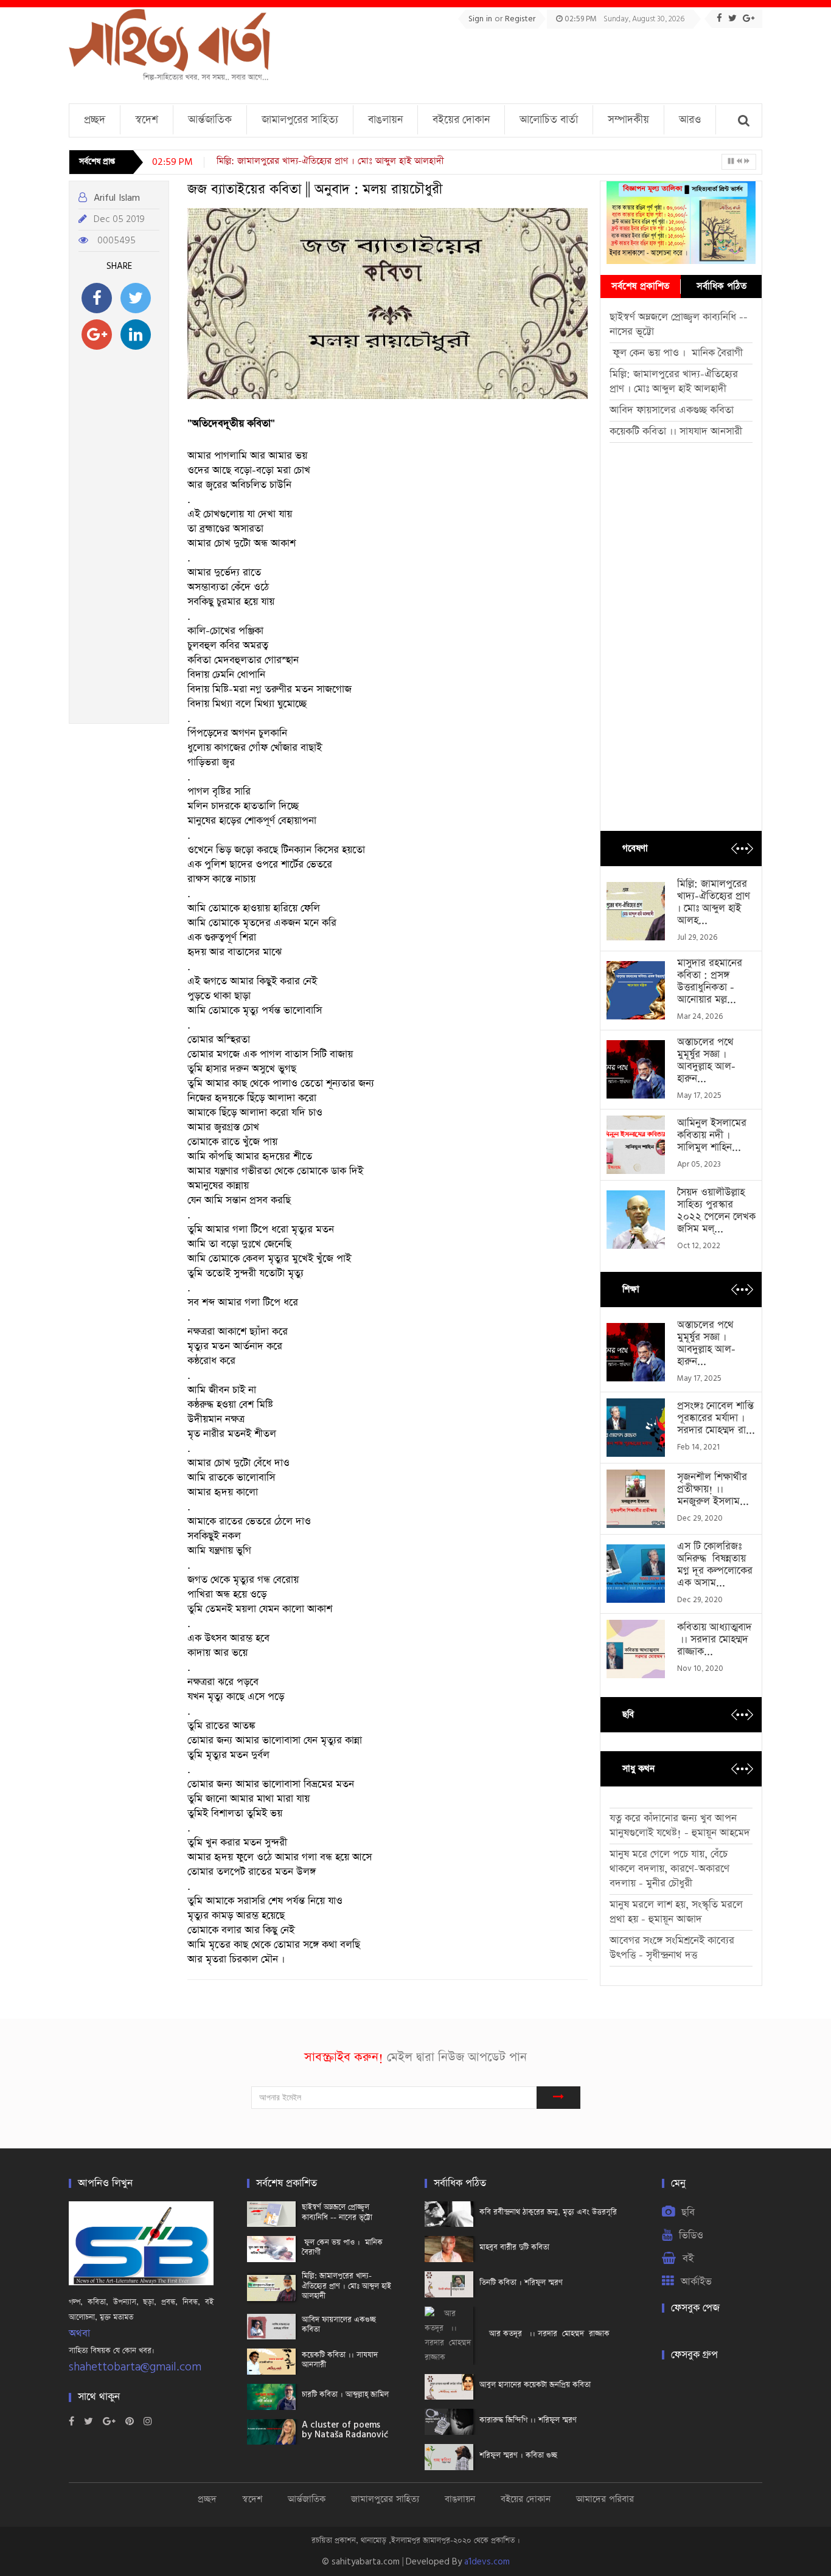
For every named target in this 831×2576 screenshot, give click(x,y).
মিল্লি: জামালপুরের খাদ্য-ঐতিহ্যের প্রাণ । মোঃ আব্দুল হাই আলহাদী (330, 161)
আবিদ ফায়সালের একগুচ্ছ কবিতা (672, 410)
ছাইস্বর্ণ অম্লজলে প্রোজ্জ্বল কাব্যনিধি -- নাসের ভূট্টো (679, 325)
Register (520, 19)
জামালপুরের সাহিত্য (300, 120)
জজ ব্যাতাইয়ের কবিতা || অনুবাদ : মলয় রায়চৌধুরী (315, 190)
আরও (690, 120)
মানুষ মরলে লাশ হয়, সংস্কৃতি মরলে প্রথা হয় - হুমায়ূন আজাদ (676, 1912)
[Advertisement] (541, 62)
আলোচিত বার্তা (549, 120)
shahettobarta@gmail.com (135, 2367)
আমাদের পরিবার (605, 2499)
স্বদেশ (147, 120)
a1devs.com (487, 2562)
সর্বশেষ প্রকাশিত (640, 286)
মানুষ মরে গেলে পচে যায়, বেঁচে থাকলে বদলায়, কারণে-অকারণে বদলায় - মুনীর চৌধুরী (669, 1869)
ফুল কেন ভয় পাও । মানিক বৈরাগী (678, 353)
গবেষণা (635, 848)
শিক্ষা (631, 1289)
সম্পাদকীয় (628, 120)
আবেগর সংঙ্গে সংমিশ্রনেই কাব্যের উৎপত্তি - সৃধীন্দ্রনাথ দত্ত (672, 1948)
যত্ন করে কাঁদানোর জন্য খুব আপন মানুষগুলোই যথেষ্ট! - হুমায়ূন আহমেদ (680, 1826)
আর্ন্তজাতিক (210, 120)
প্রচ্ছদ (95, 120)
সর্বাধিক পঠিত (721, 286)
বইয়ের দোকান (461, 120)
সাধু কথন (638, 1769)
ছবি (628, 1714)
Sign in (482, 19)
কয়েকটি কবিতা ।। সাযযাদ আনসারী (676, 432)
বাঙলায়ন (385, 120)
